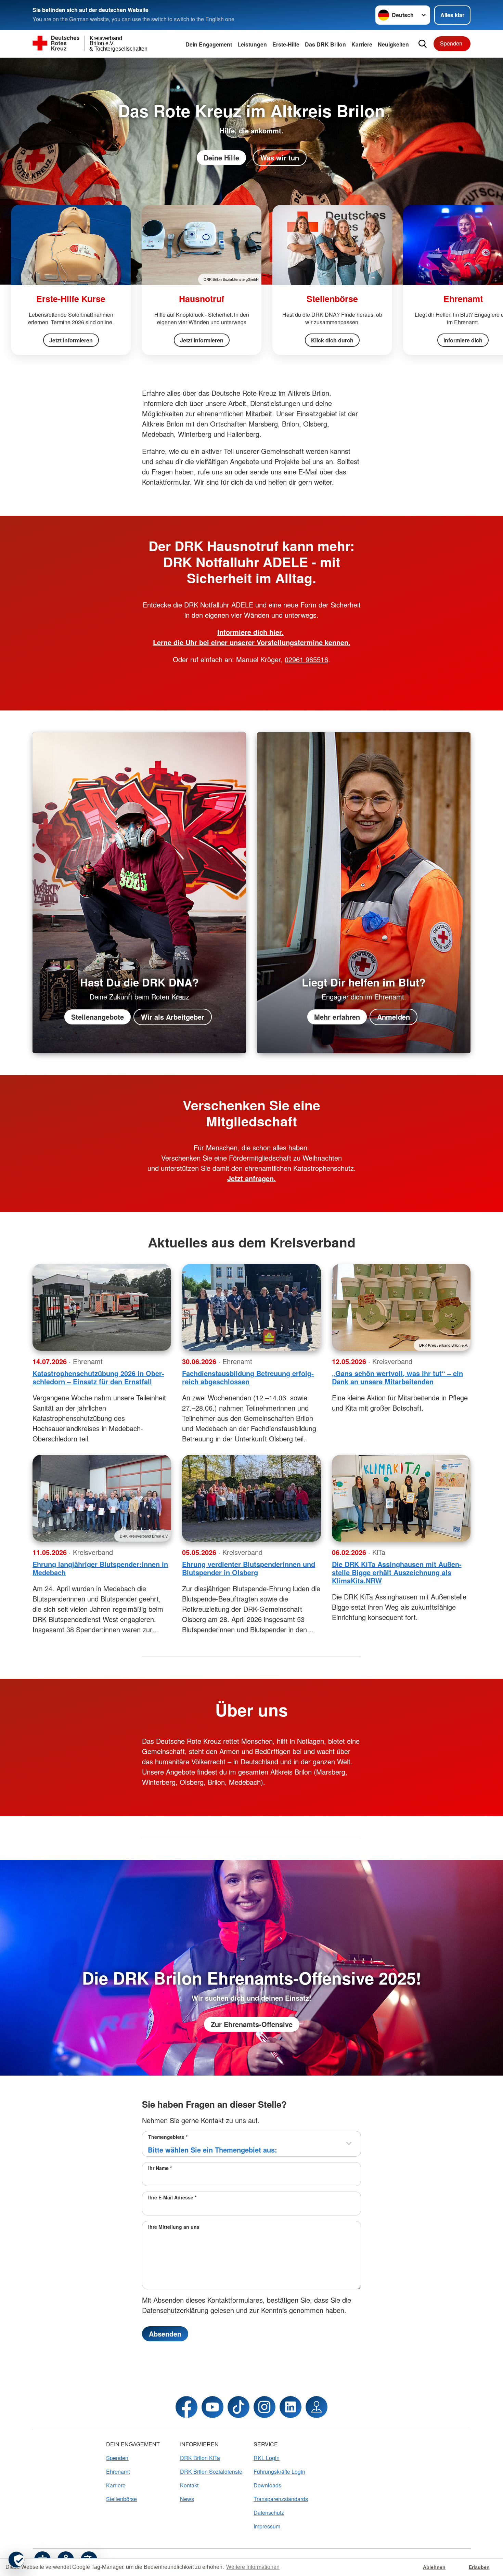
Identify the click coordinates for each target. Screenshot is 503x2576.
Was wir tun (280, 158)
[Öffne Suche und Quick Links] (423, 44)
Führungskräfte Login (279, 2472)
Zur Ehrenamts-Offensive (252, 2024)
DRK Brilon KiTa (200, 2458)
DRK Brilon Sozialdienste (211, 2472)
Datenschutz (269, 2513)
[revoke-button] (16, 2560)
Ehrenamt (118, 2472)
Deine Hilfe (221, 158)
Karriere (362, 44)
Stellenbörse (121, 2499)
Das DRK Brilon (325, 44)
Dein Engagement (209, 44)
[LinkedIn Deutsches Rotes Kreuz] (291, 2407)
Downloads (267, 2485)
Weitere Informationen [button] (253, 2567)
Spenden (451, 43)
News (187, 2499)
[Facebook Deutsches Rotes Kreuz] (186, 2407)
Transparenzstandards (281, 2499)
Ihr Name (160, 2168)
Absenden (165, 2334)
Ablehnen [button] (434, 2567)
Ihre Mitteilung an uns (174, 2227)
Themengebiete (168, 2137)
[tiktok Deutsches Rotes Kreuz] (238, 2407)
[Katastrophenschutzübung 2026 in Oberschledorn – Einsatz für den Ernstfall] (102, 1307)
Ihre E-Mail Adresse (172, 2197)
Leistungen (252, 44)
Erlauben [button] (479, 2567)
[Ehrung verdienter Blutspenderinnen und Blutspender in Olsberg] (251, 1498)
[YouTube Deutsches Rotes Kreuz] (212, 2407)
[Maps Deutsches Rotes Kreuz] (317, 2407)
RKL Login (267, 2458)
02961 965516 (306, 659)
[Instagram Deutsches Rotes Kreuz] (265, 2407)
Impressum (267, 2526)
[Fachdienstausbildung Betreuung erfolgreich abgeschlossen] (251, 1307)
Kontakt (189, 2485)
